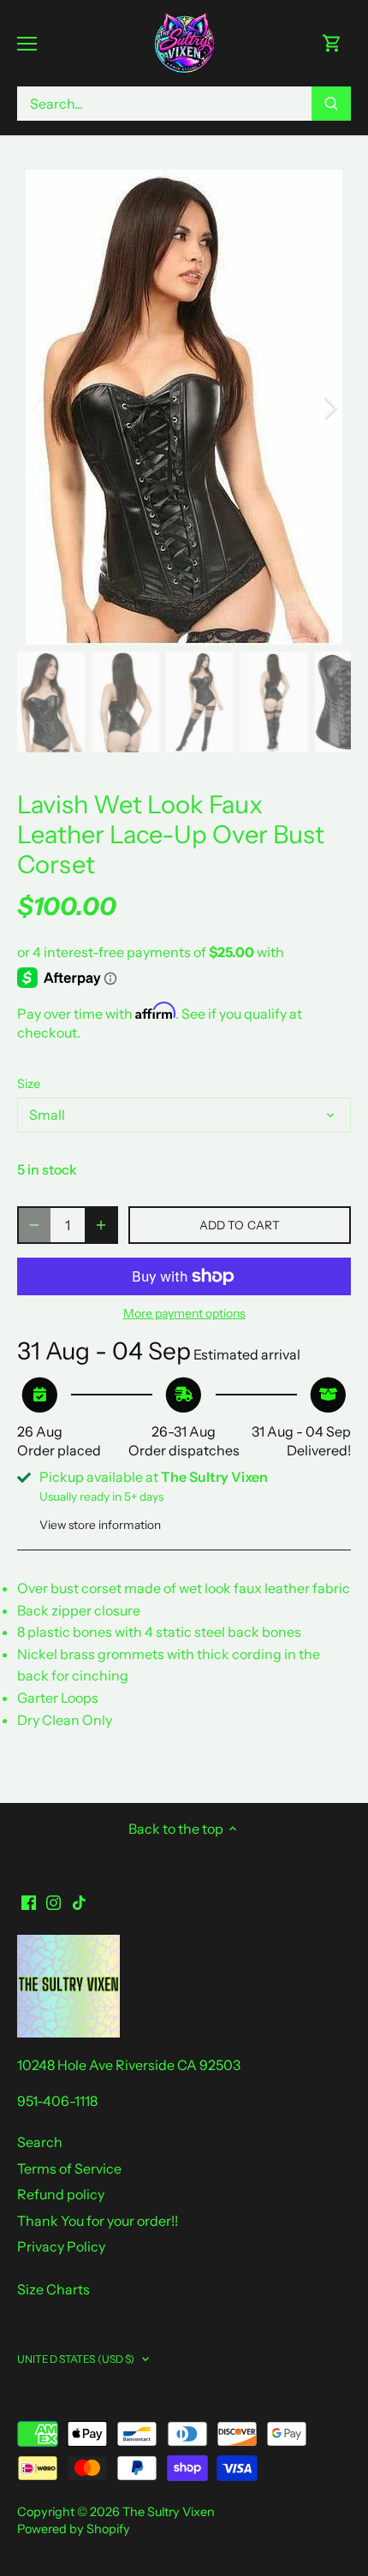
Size (29, 1084)
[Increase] (101, 1225)
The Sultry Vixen (169, 2512)
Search (40, 2142)
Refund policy (61, 2194)
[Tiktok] (79, 1901)
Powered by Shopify (74, 2529)
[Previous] (39, 408)
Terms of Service (69, 2168)
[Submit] (331, 104)
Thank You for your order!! (98, 2221)
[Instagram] (53, 1901)
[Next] (329, 408)
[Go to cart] (332, 43)
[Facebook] (29, 1901)
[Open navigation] (27, 44)
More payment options (184, 1314)
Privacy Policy (61, 2246)
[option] (184, 407)
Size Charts (53, 2289)
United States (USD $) (76, 2359)
